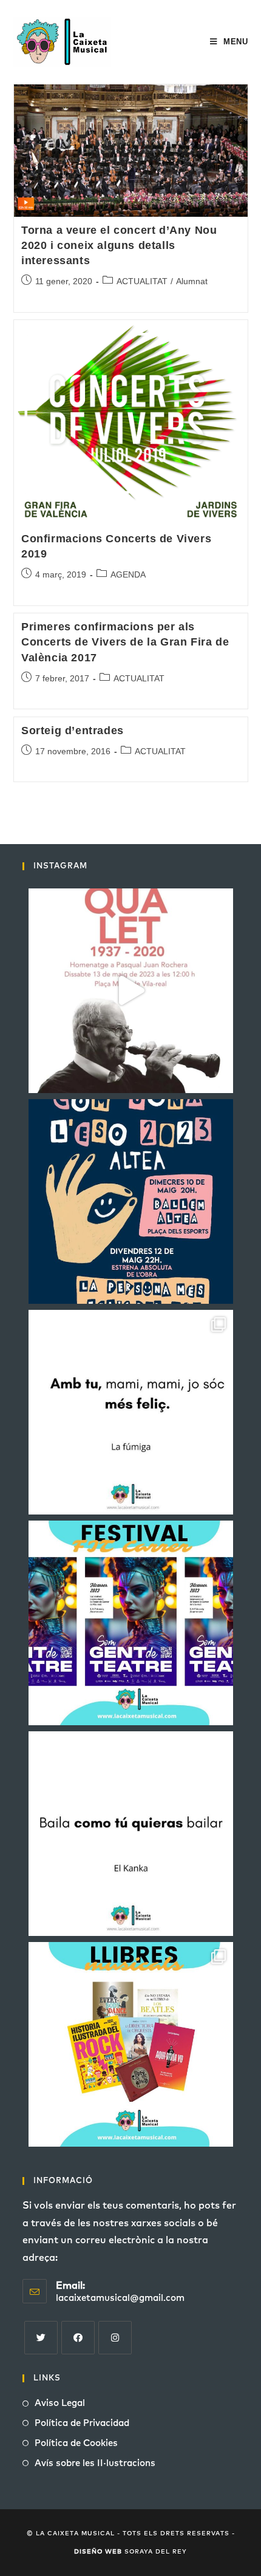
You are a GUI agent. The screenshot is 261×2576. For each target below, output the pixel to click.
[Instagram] (115, 2338)
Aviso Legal (60, 2403)
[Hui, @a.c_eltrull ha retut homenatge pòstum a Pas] (131, 991)
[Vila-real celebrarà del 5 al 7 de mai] (131, 1623)
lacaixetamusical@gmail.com (120, 2298)
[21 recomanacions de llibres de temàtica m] (131, 2044)
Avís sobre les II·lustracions (95, 2463)
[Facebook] (78, 2338)
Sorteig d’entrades (73, 731)
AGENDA (128, 574)
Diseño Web (98, 2552)
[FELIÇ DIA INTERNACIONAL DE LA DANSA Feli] (131, 1834)
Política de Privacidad (82, 2423)
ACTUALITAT (142, 281)
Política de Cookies (76, 2443)
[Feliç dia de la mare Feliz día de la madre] (131, 1412)
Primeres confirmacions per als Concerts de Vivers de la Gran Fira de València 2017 (125, 642)
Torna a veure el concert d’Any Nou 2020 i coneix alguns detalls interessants (119, 245)
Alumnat (192, 281)
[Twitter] (41, 2338)
